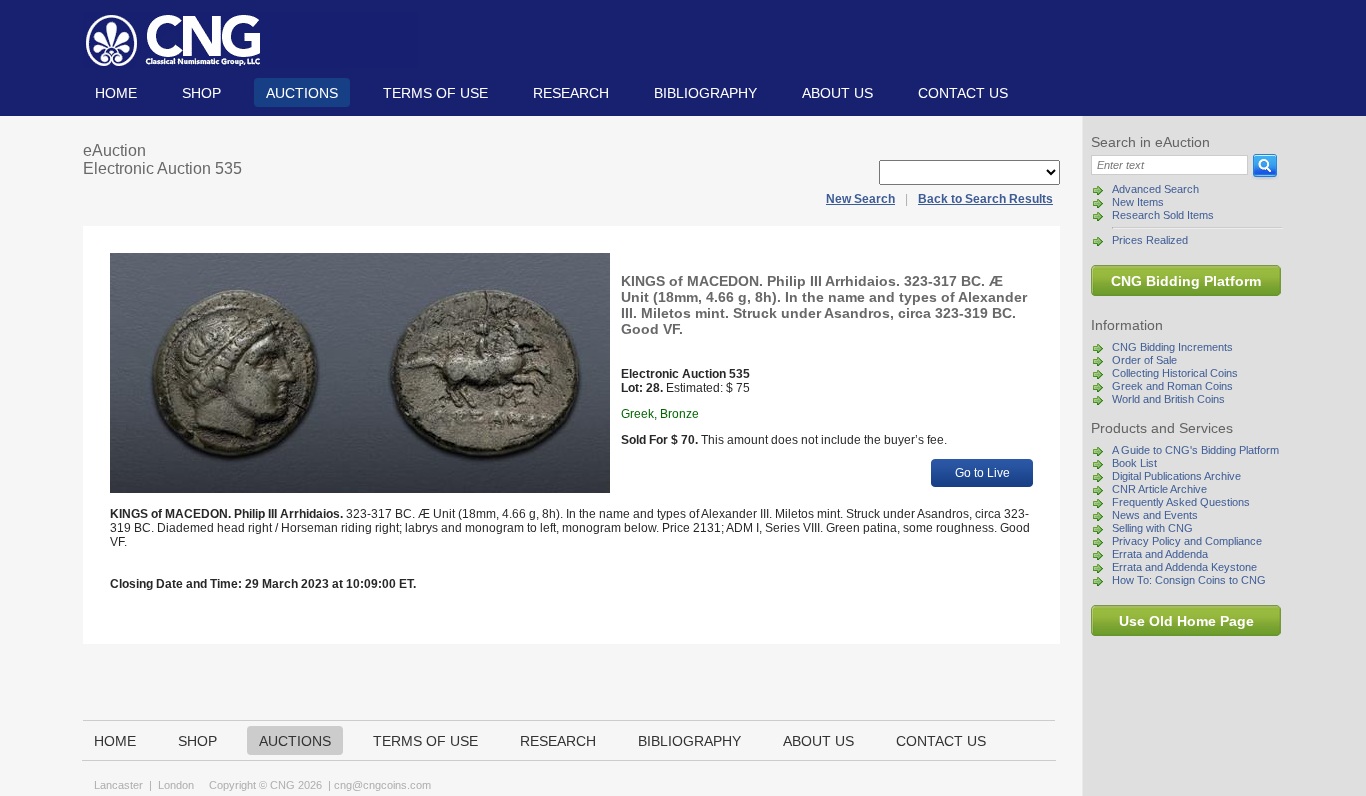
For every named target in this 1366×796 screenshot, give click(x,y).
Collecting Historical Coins (1175, 373)
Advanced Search (1155, 189)
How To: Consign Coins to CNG (1189, 580)
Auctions (302, 93)
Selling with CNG (1152, 528)
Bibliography (705, 93)
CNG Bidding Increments (1172, 347)
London (176, 785)
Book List (1134, 463)
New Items (1138, 202)
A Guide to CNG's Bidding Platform (1195, 450)
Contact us (963, 93)
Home (116, 93)
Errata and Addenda (1160, 554)
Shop (201, 93)
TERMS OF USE (435, 93)
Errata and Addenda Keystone (1184, 567)
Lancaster (118, 785)
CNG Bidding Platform (1186, 281)
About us (837, 93)
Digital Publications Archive (1176, 476)
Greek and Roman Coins (1172, 386)
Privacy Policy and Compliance (1187, 541)
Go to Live (982, 473)
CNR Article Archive (1159, 489)
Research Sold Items (1163, 215)
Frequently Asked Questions (1181, 502)
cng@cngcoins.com (382, 785)
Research (571, 93)
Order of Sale (1144, 360)
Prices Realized (1150, 240)
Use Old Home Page (1186, 621)
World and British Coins (1168, 399)
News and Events (1155, 515)
